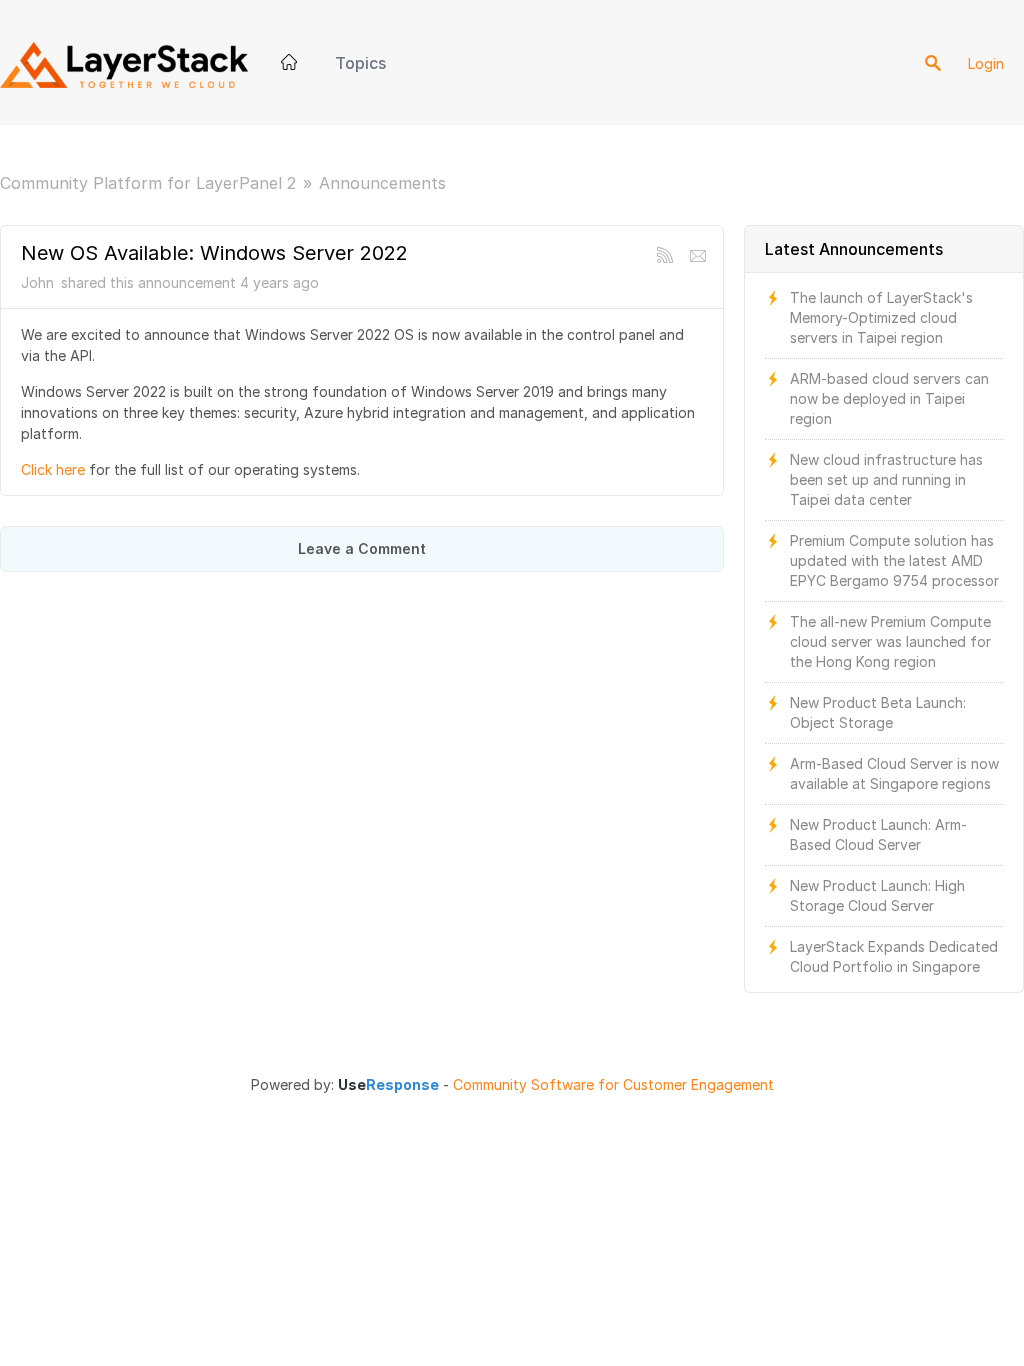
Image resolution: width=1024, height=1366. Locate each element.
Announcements (382, 183)
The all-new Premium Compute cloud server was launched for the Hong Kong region (890, 641)
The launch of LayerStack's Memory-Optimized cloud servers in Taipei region (881, 317)
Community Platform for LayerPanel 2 (148, 183)
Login (986, 63)
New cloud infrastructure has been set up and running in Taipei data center (886, 479)
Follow (698, 256)
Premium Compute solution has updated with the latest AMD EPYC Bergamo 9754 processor (894, 560)
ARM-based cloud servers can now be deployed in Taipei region (889, 398)
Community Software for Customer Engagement (613, 1085)
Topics (360, 63)
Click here (53, 469)
